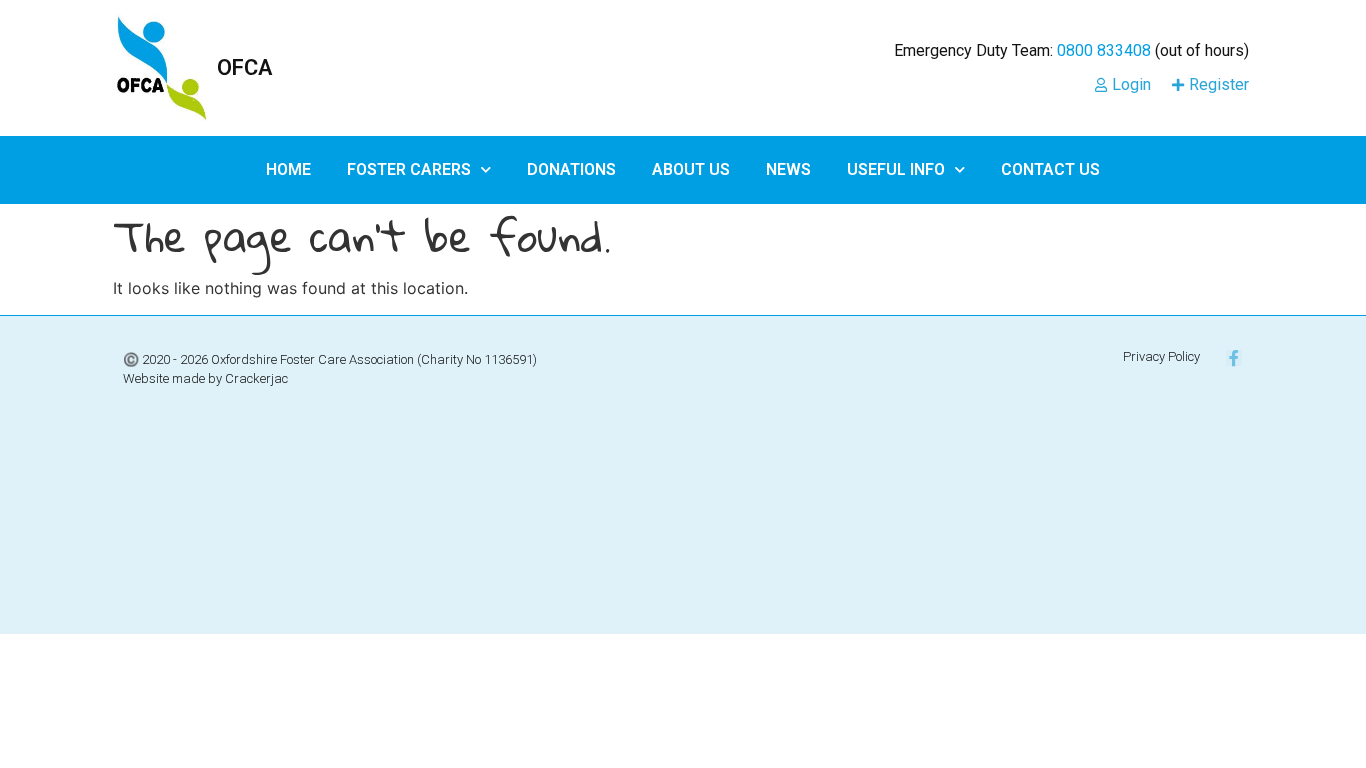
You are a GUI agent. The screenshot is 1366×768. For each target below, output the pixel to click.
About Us (691, 169)
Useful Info (896, 169)
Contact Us (1050, 169)
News (788, 169)
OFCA (244, 67)
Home (288, 169)
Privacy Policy (1161, 356)
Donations (571, 169)
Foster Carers (409, 169)
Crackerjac (256, 378)
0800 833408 (1104, 50)
